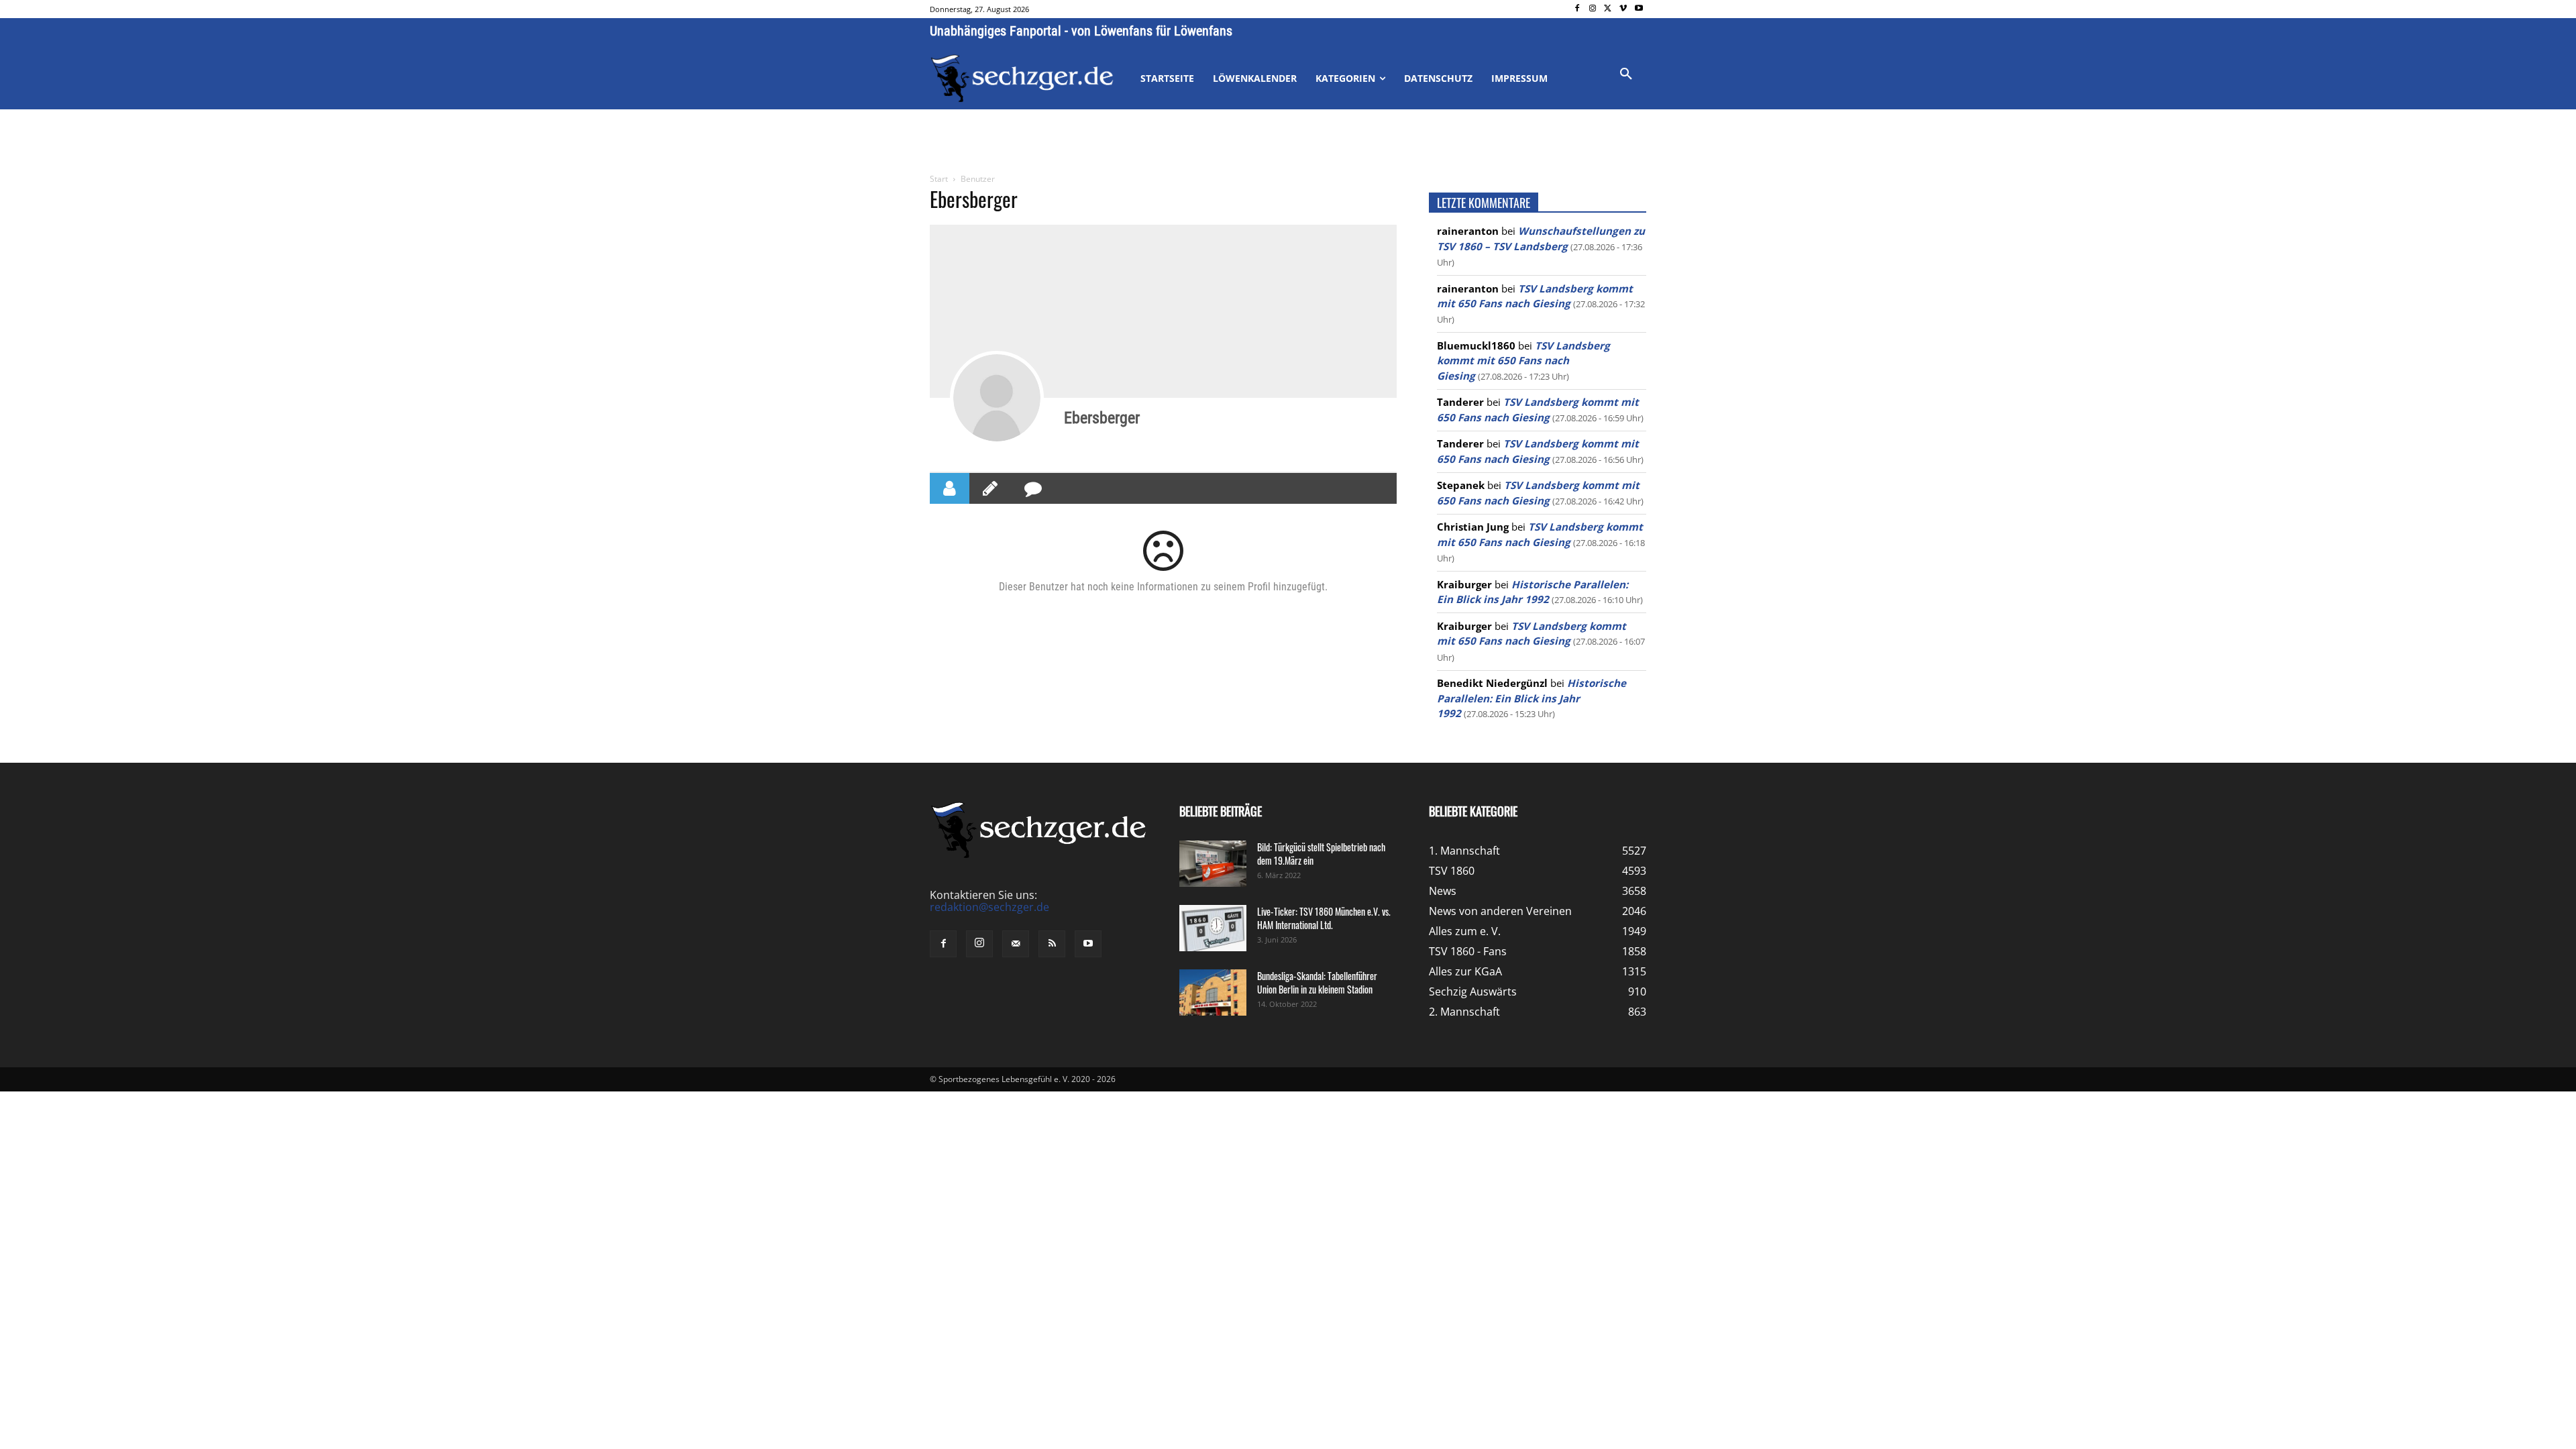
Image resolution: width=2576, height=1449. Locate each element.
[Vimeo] (1623, 9)
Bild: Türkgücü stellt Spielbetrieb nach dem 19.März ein (1321, 854)
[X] (1608, 9)
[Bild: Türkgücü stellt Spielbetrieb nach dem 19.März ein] (1213, 864)
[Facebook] (1577, 9)
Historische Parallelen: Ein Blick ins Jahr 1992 (1532, 698)
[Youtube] (1639, 9)
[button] (1626, 74)
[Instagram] (1593, 9)
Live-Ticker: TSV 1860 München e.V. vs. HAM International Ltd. (1324, 918)
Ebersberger (1102, 418)
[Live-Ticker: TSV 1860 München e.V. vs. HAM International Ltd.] (1213, 928)
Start (939, 179)
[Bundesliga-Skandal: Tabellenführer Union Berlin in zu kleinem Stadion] (1213, 992)
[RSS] (1052, 944)
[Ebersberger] (997, 398)
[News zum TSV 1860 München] (1022, 78)
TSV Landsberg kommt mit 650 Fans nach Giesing (1523, 361)
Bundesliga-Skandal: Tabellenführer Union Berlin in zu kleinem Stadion (1317, 982)
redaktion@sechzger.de (989, 907)
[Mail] (1016, 944)
